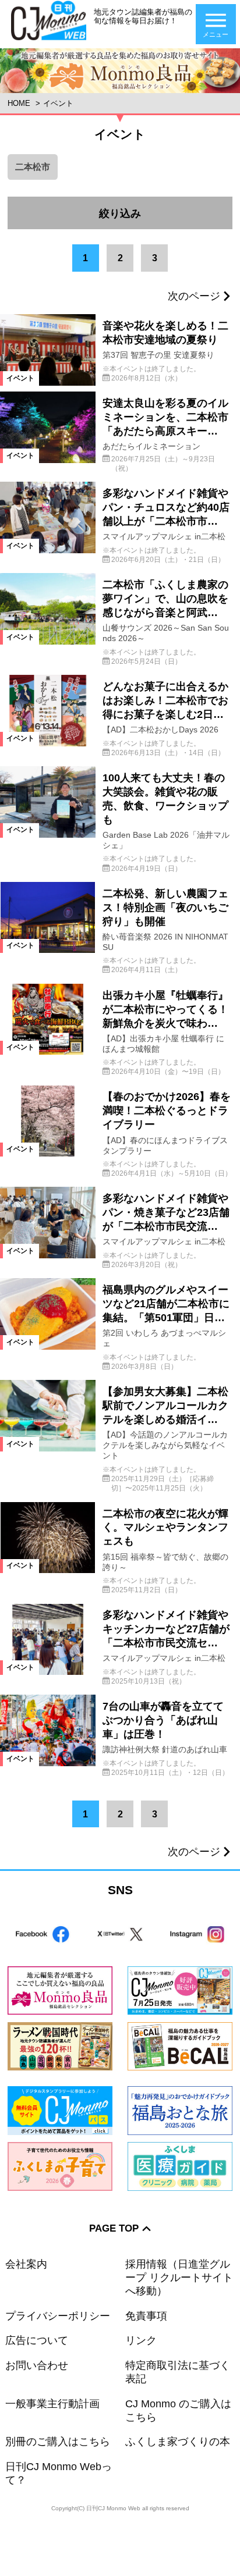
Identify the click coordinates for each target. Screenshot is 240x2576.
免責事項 (146, 2316)
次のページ (194, 296)
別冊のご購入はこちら (58, 2442)
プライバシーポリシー (58, 2316)
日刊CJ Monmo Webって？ (59, 2473)
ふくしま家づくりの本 (178, 2442)
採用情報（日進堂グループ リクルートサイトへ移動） (179, 2278)
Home (19, 103)
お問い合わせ (37, 2365)
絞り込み (166, 208)
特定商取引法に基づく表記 (178, 2372)
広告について (37, 2340)
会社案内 (26, 2264)
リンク (141, 2340)
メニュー (216, 34)
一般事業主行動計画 (52, 2404)
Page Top (114, 2228)
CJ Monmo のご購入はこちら (178, 2410)
